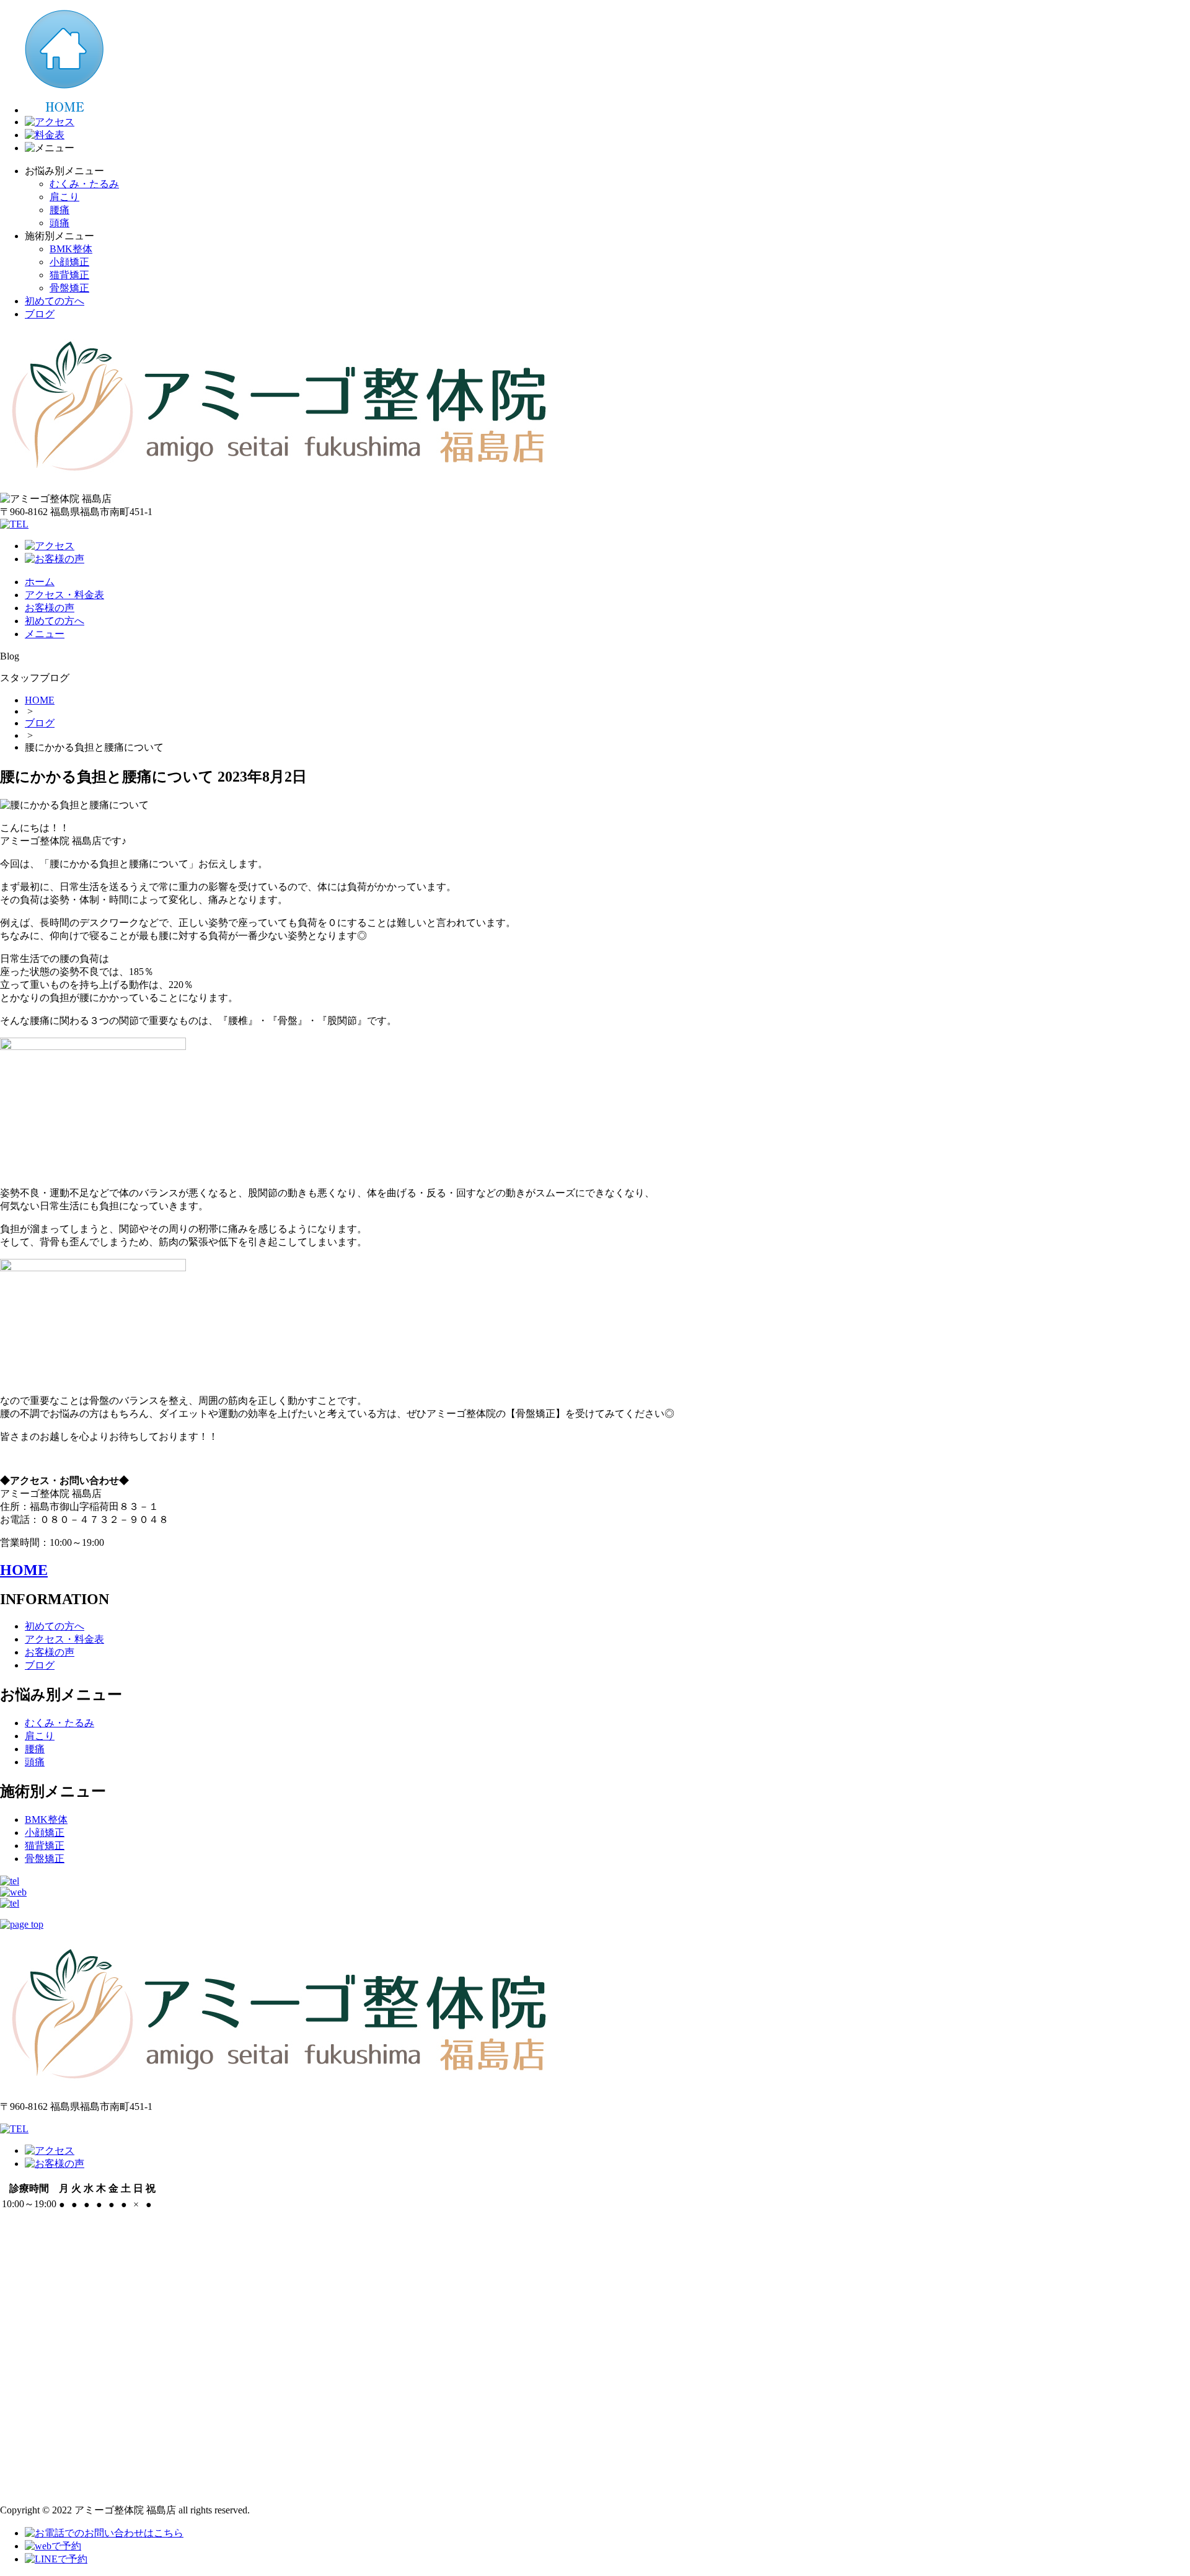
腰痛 (59, 210)
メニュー (45, 634)
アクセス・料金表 (64, 595)
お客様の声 (50, 608)
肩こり (64, 197)
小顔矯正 (69, 262)
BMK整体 (71, 249)
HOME (40, 700)
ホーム (40, 582)
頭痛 (59, 223)
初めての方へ (55, 301)
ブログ (40, 314)
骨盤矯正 (69, 288)
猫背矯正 (69, 275)
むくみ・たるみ (84, 184)
